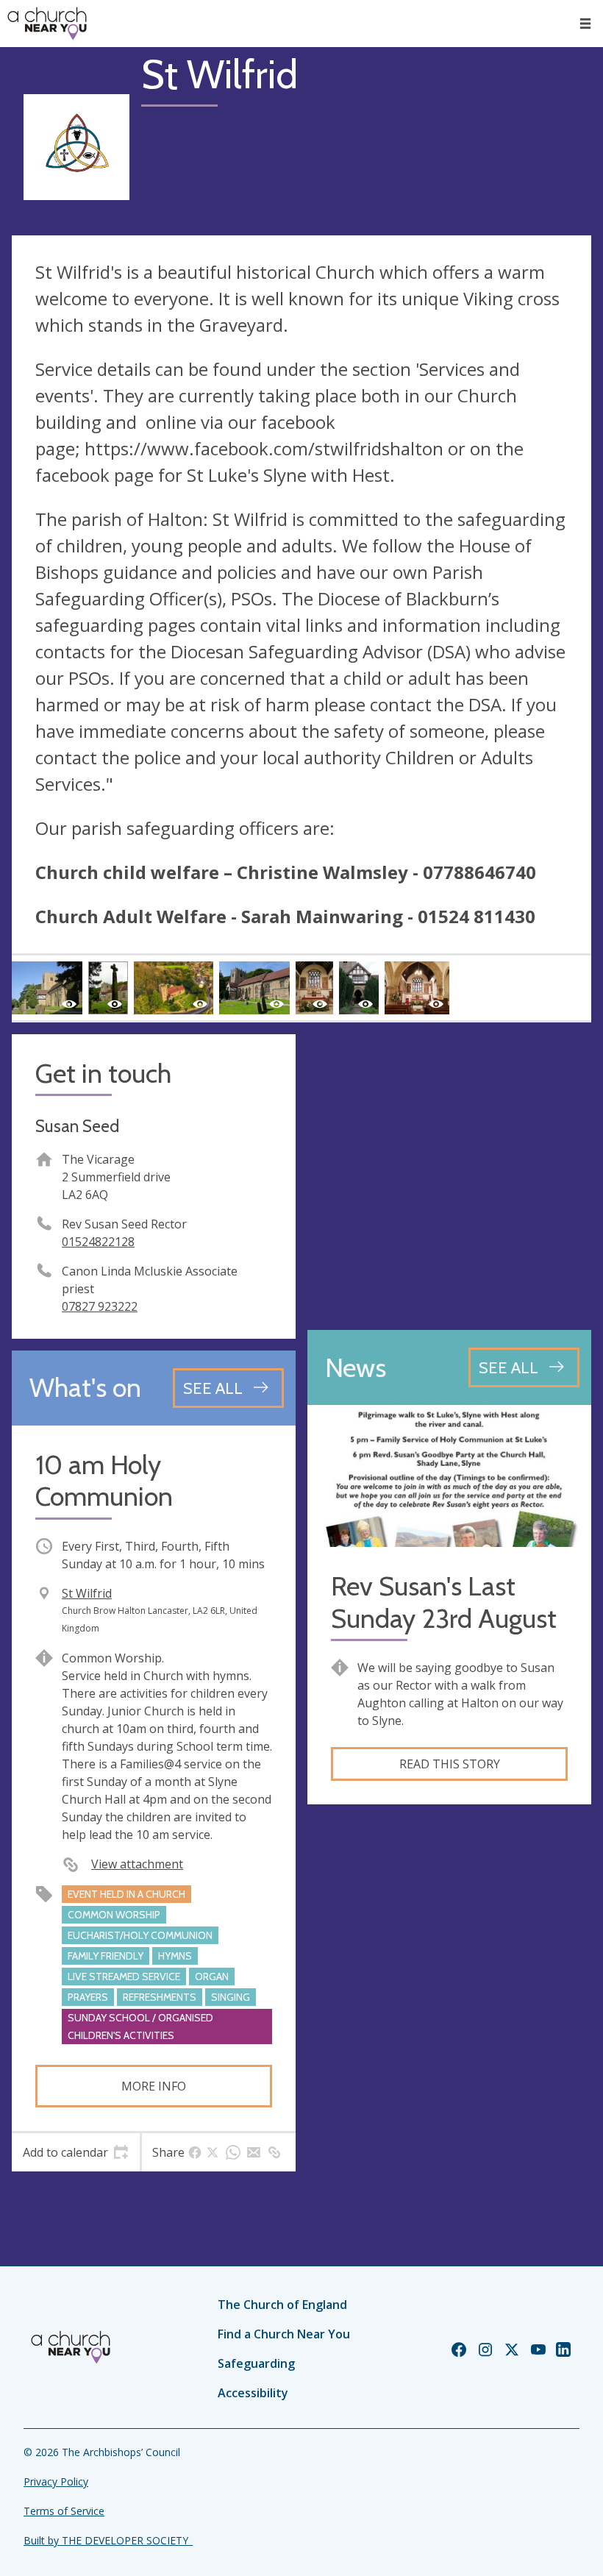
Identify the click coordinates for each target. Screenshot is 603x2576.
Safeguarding (256, 2363)
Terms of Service (64, 2511)
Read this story (450, 1764)
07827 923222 (100, 1306)
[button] (585, 24)
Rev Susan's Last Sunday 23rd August (444, 1602)
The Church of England (282, 2305)
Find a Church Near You (284, 2334)
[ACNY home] (47, 24)
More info (154, 2086)
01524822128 (98, 1242)
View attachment (137, 1864)
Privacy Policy (56, 2481)
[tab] (76, 2152)
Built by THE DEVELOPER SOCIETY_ (108, 2540)
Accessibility (253, 2393)
